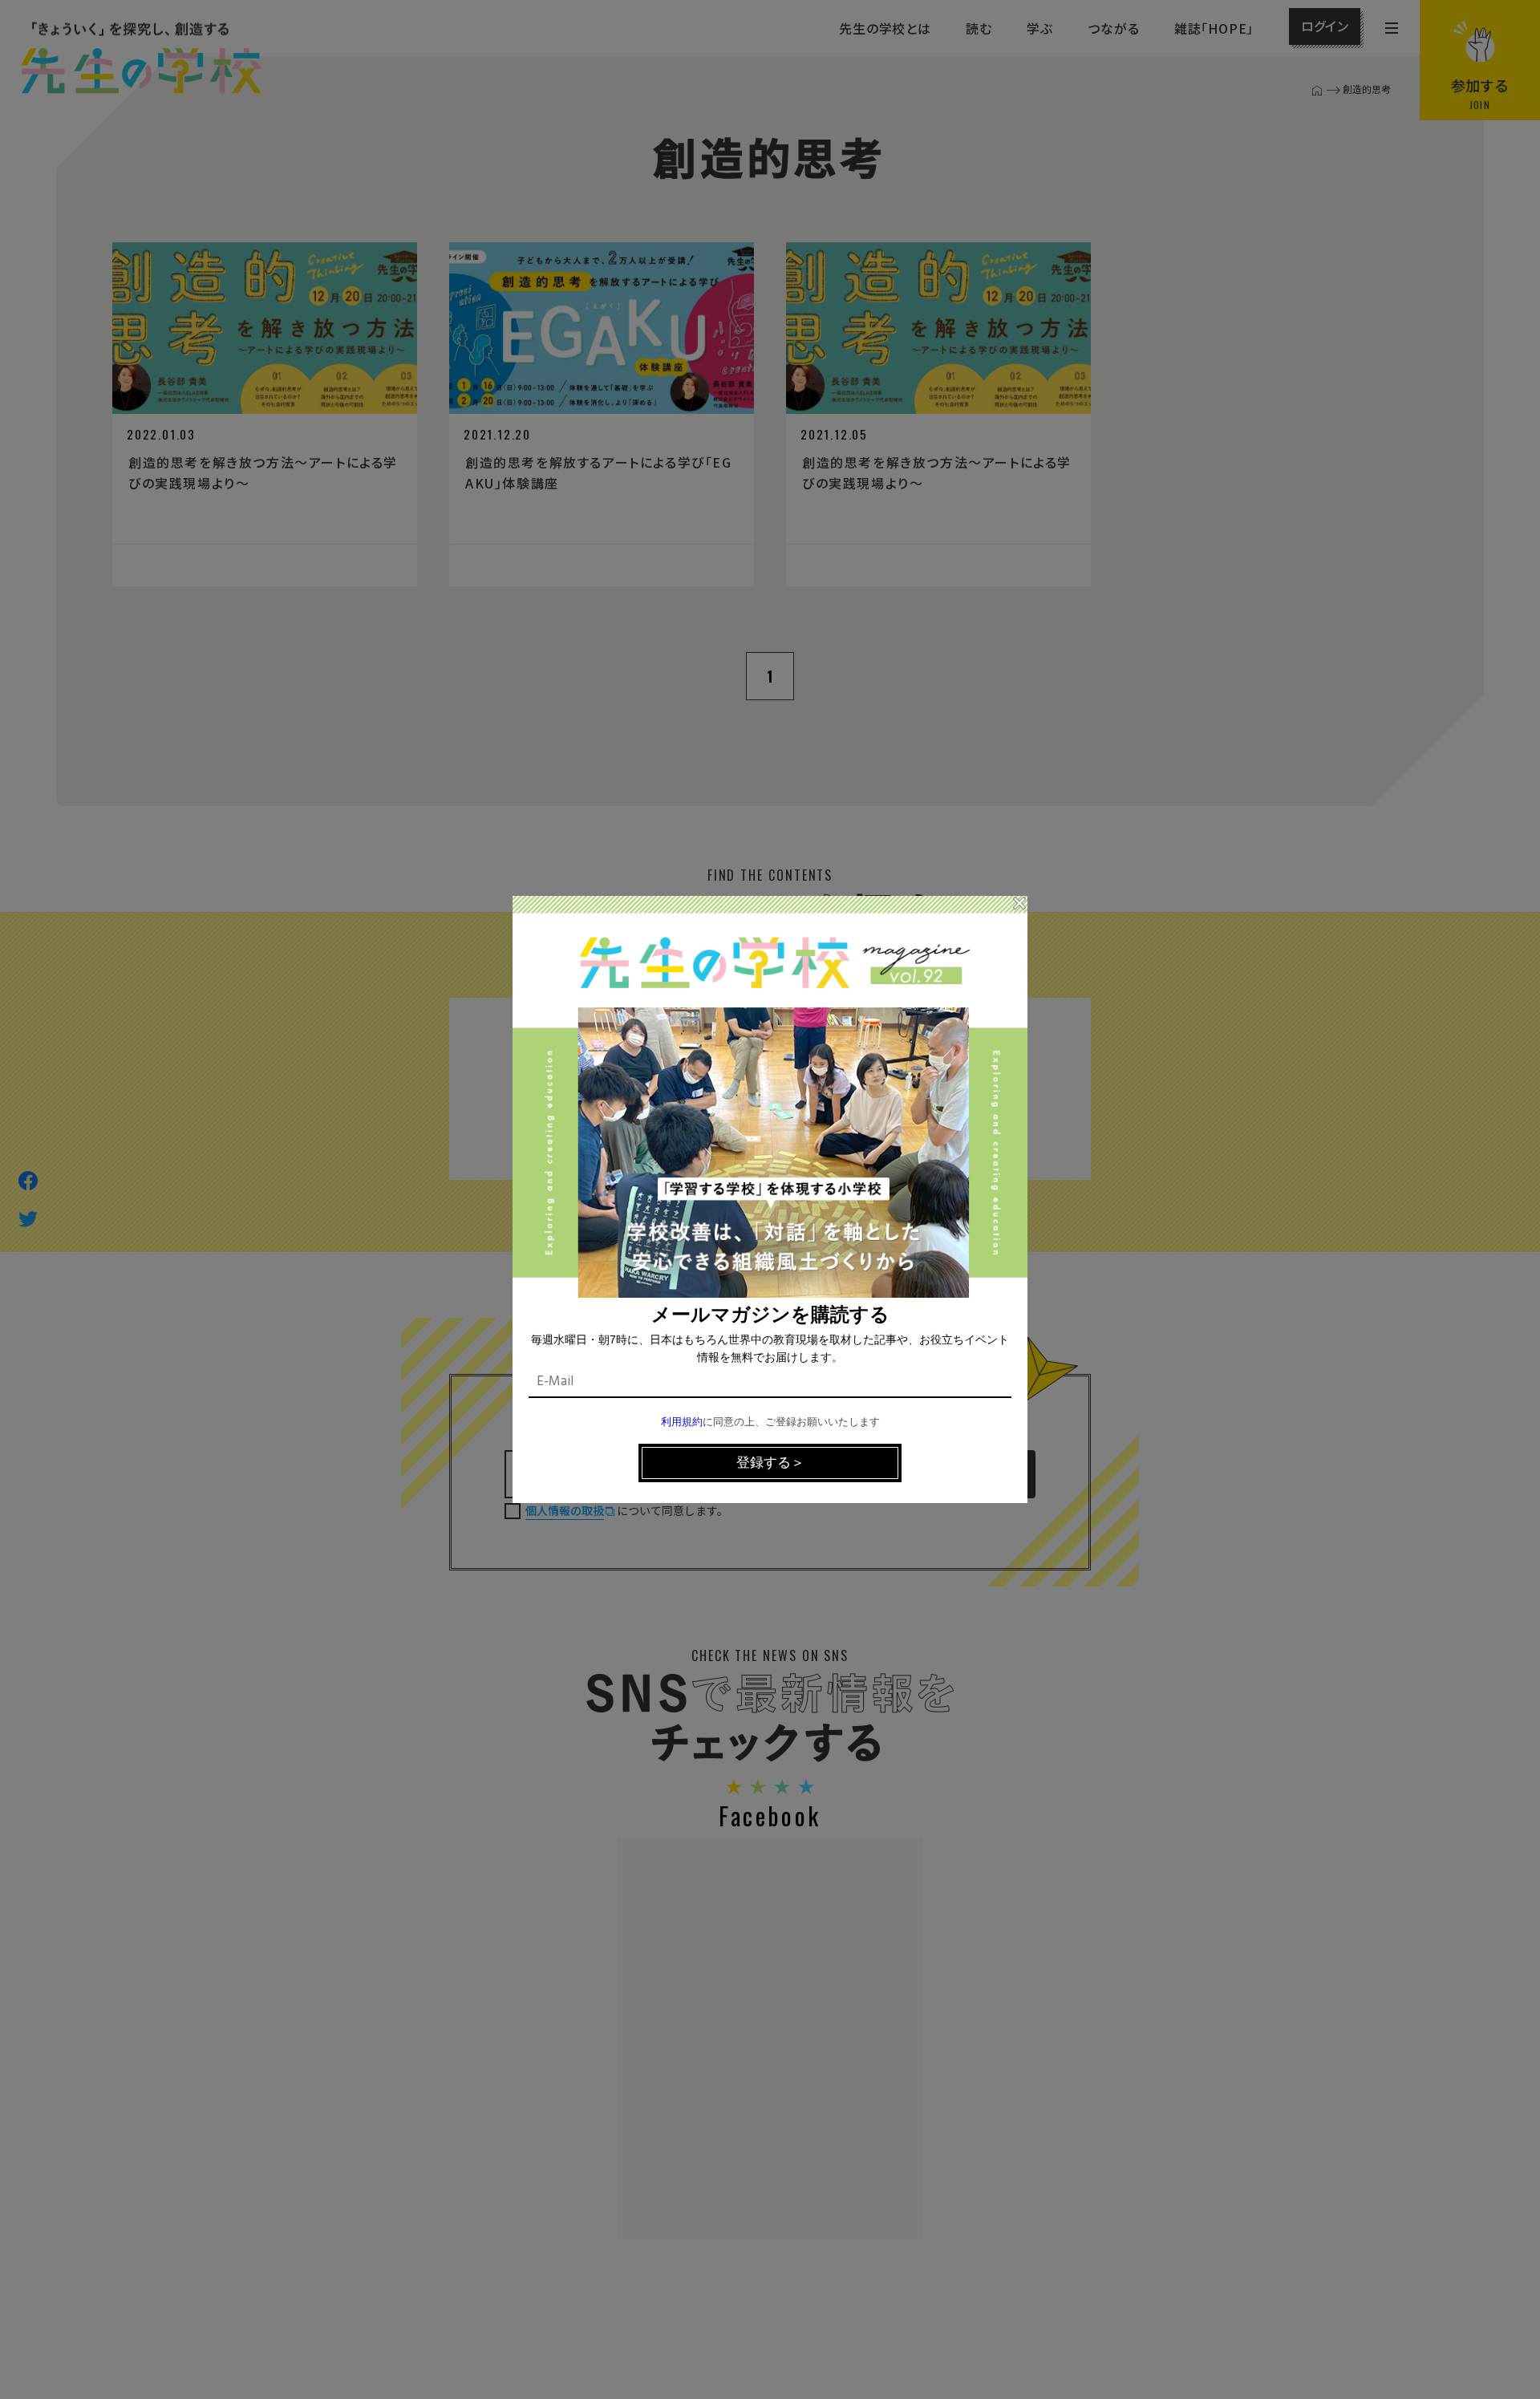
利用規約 (682, 1422)
